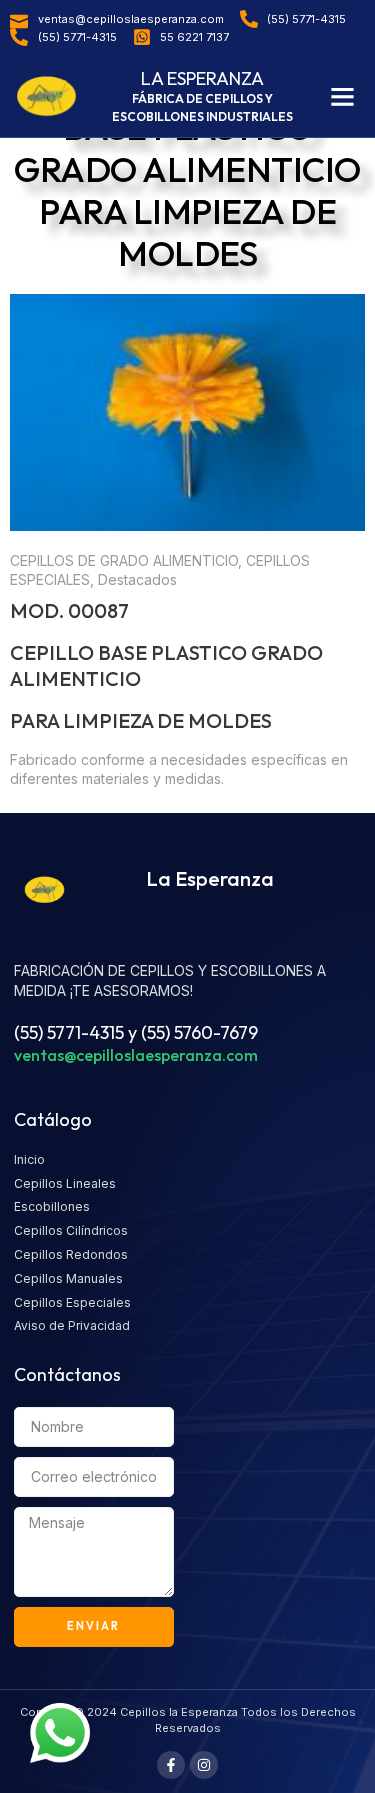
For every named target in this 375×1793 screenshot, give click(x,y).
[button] (343, 97)
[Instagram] (204, 1765)
